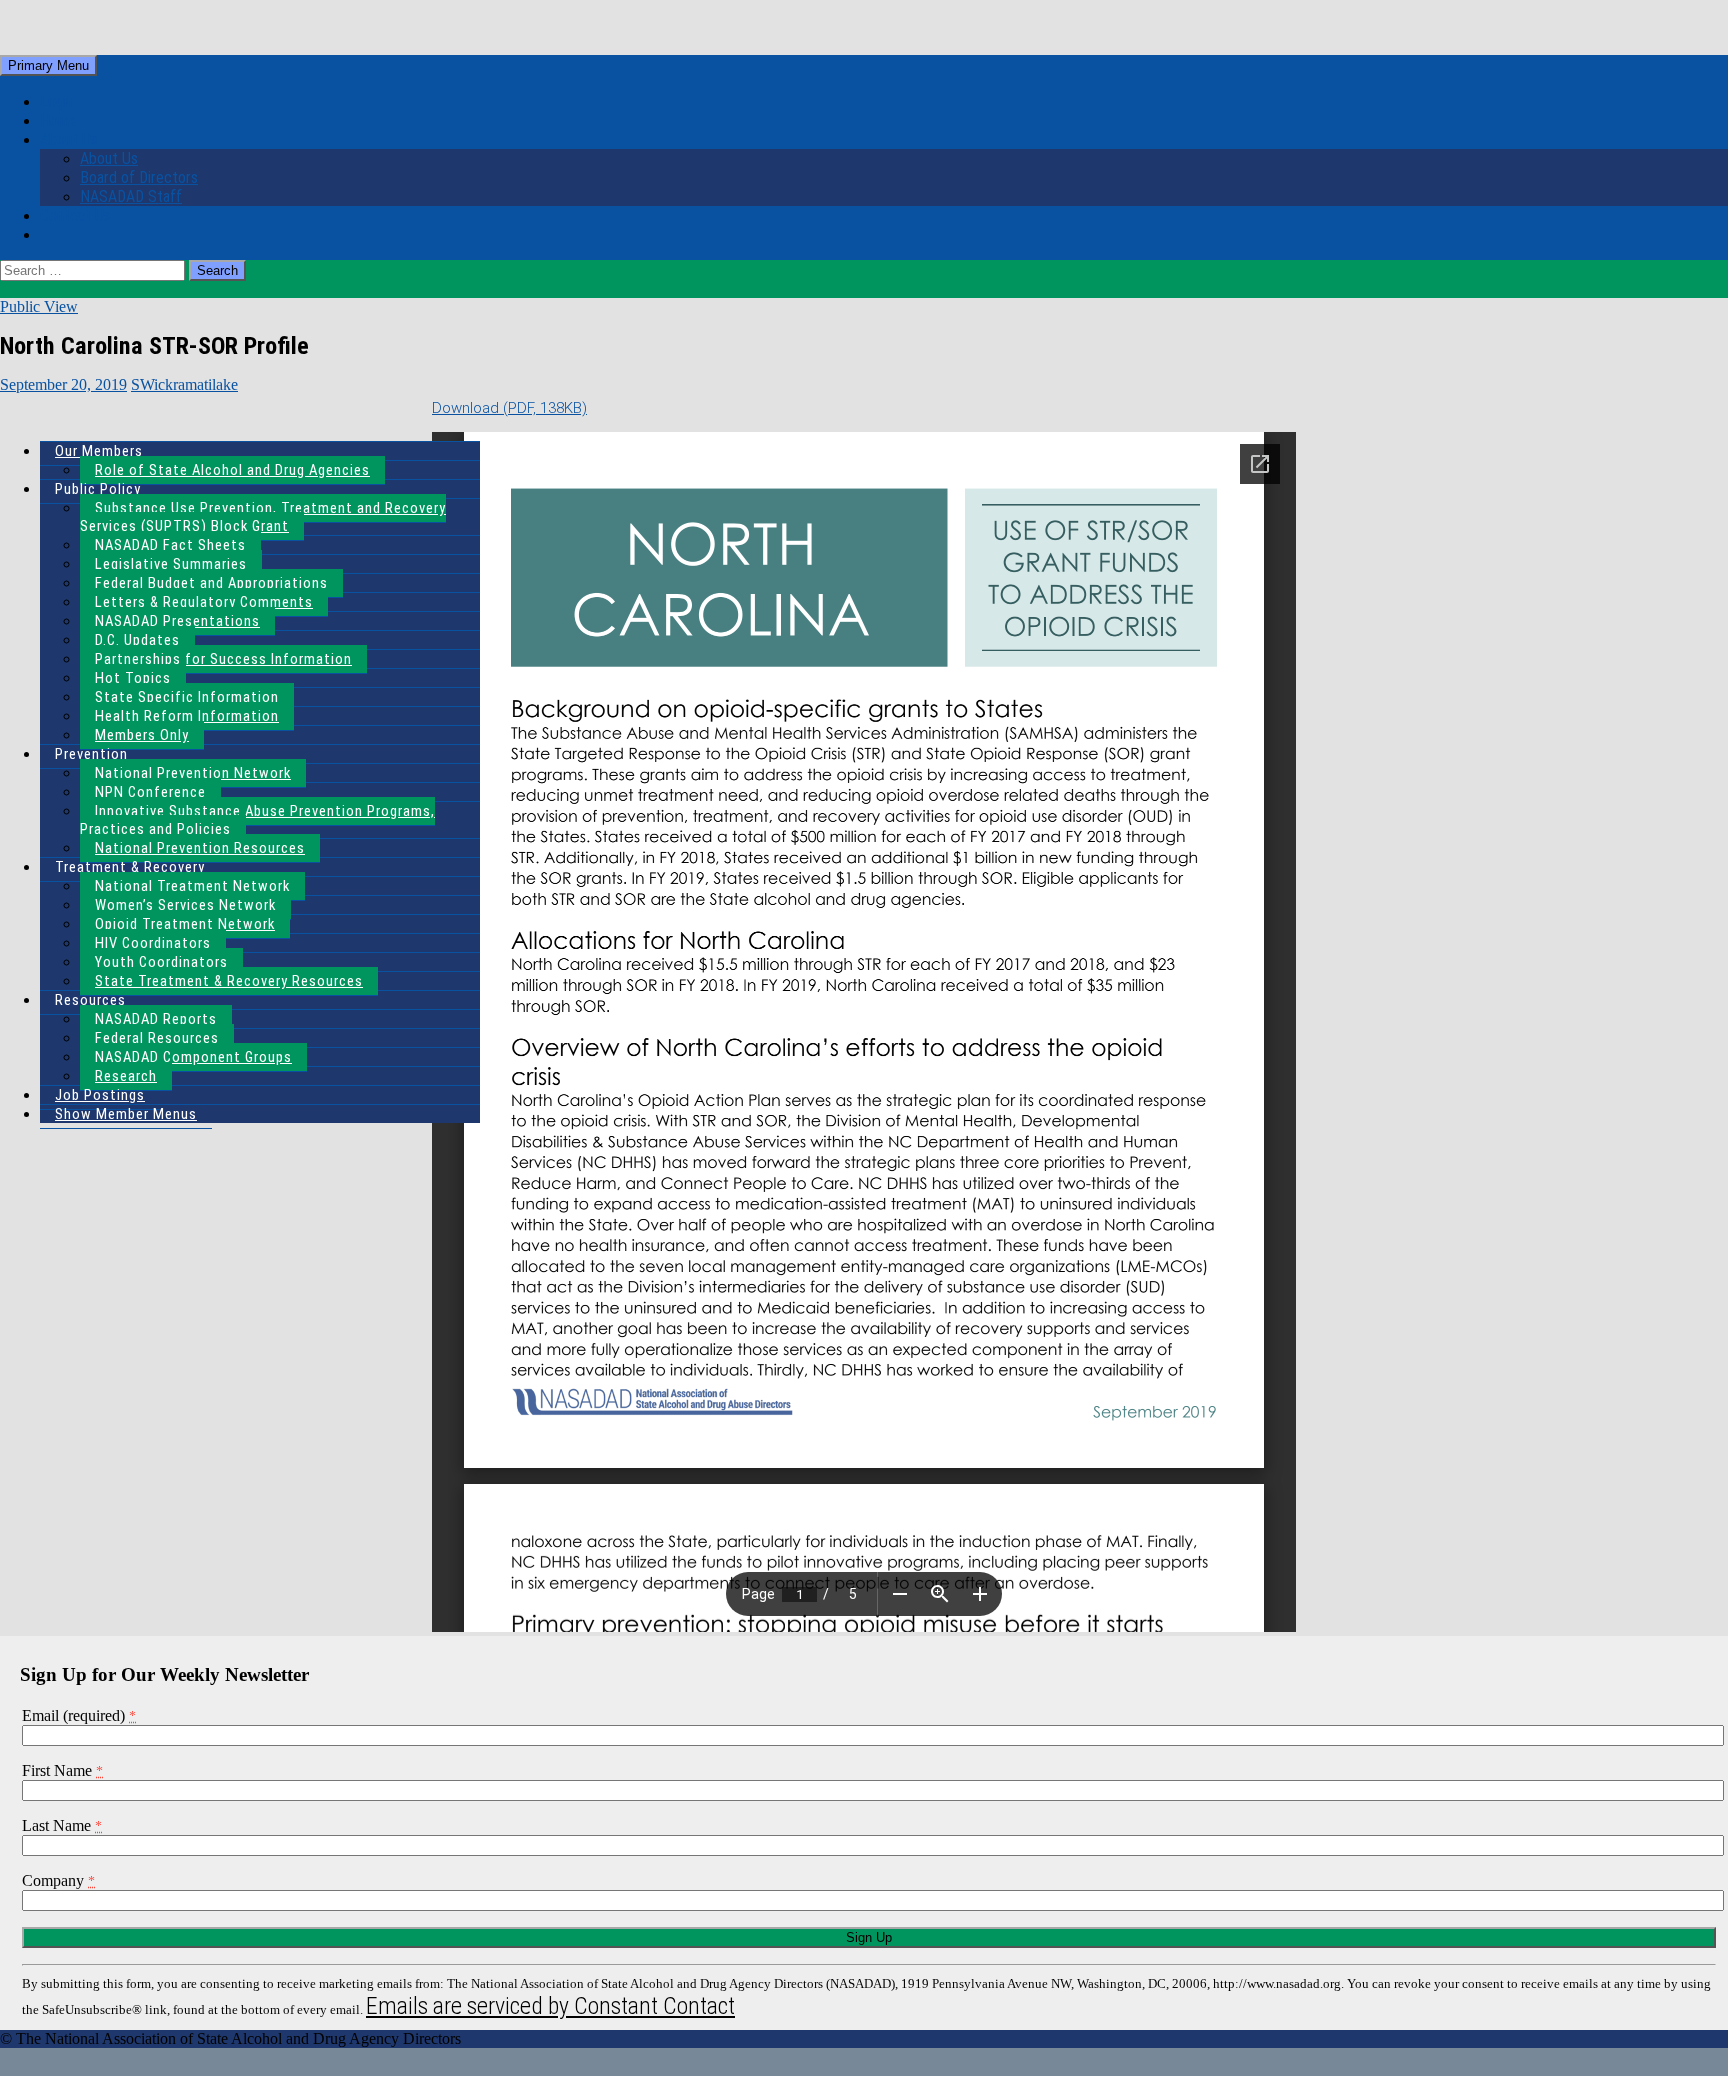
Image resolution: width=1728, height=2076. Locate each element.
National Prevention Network (193, 773)
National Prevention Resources (200, 848)
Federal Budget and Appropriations (211, 583)
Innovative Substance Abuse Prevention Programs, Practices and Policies (257, 820)
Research (126, 1076)
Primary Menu (48, 65)
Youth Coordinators (161, 962)
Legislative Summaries (171, 564)
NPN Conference (150, 792)
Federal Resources (157, 1038)
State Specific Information (187, 697)
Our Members (99, 451)
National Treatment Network (192, 886)
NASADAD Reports (156, 1019)
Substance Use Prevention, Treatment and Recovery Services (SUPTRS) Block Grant (263, 517)
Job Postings (100, 1095)
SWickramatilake (184, 384)
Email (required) (79, 1715)
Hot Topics (133, 678)
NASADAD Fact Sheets (170, 545)
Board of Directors (139, 177)
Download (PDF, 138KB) (509, 408)
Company (58, 1880)
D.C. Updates (137, 640)
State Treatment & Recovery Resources (229, 981)
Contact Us (75, 215)
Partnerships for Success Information (223, 659)
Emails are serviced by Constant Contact (550, 2006)
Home (58, 120)
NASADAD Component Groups (193, 1057)
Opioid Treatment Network (185, 924)
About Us (69, 139)
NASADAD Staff (131, 196)
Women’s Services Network (185, 905)
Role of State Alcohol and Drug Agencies (232, 470)
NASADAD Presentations (177, 621)
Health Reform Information (187, 716)
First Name (62, 1770)
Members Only (142, 735)
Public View (39, 306)
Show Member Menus (126, 1114)
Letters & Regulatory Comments (204, 602)
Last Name (62, 1825)
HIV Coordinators (153, 943)
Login (57, 101)
